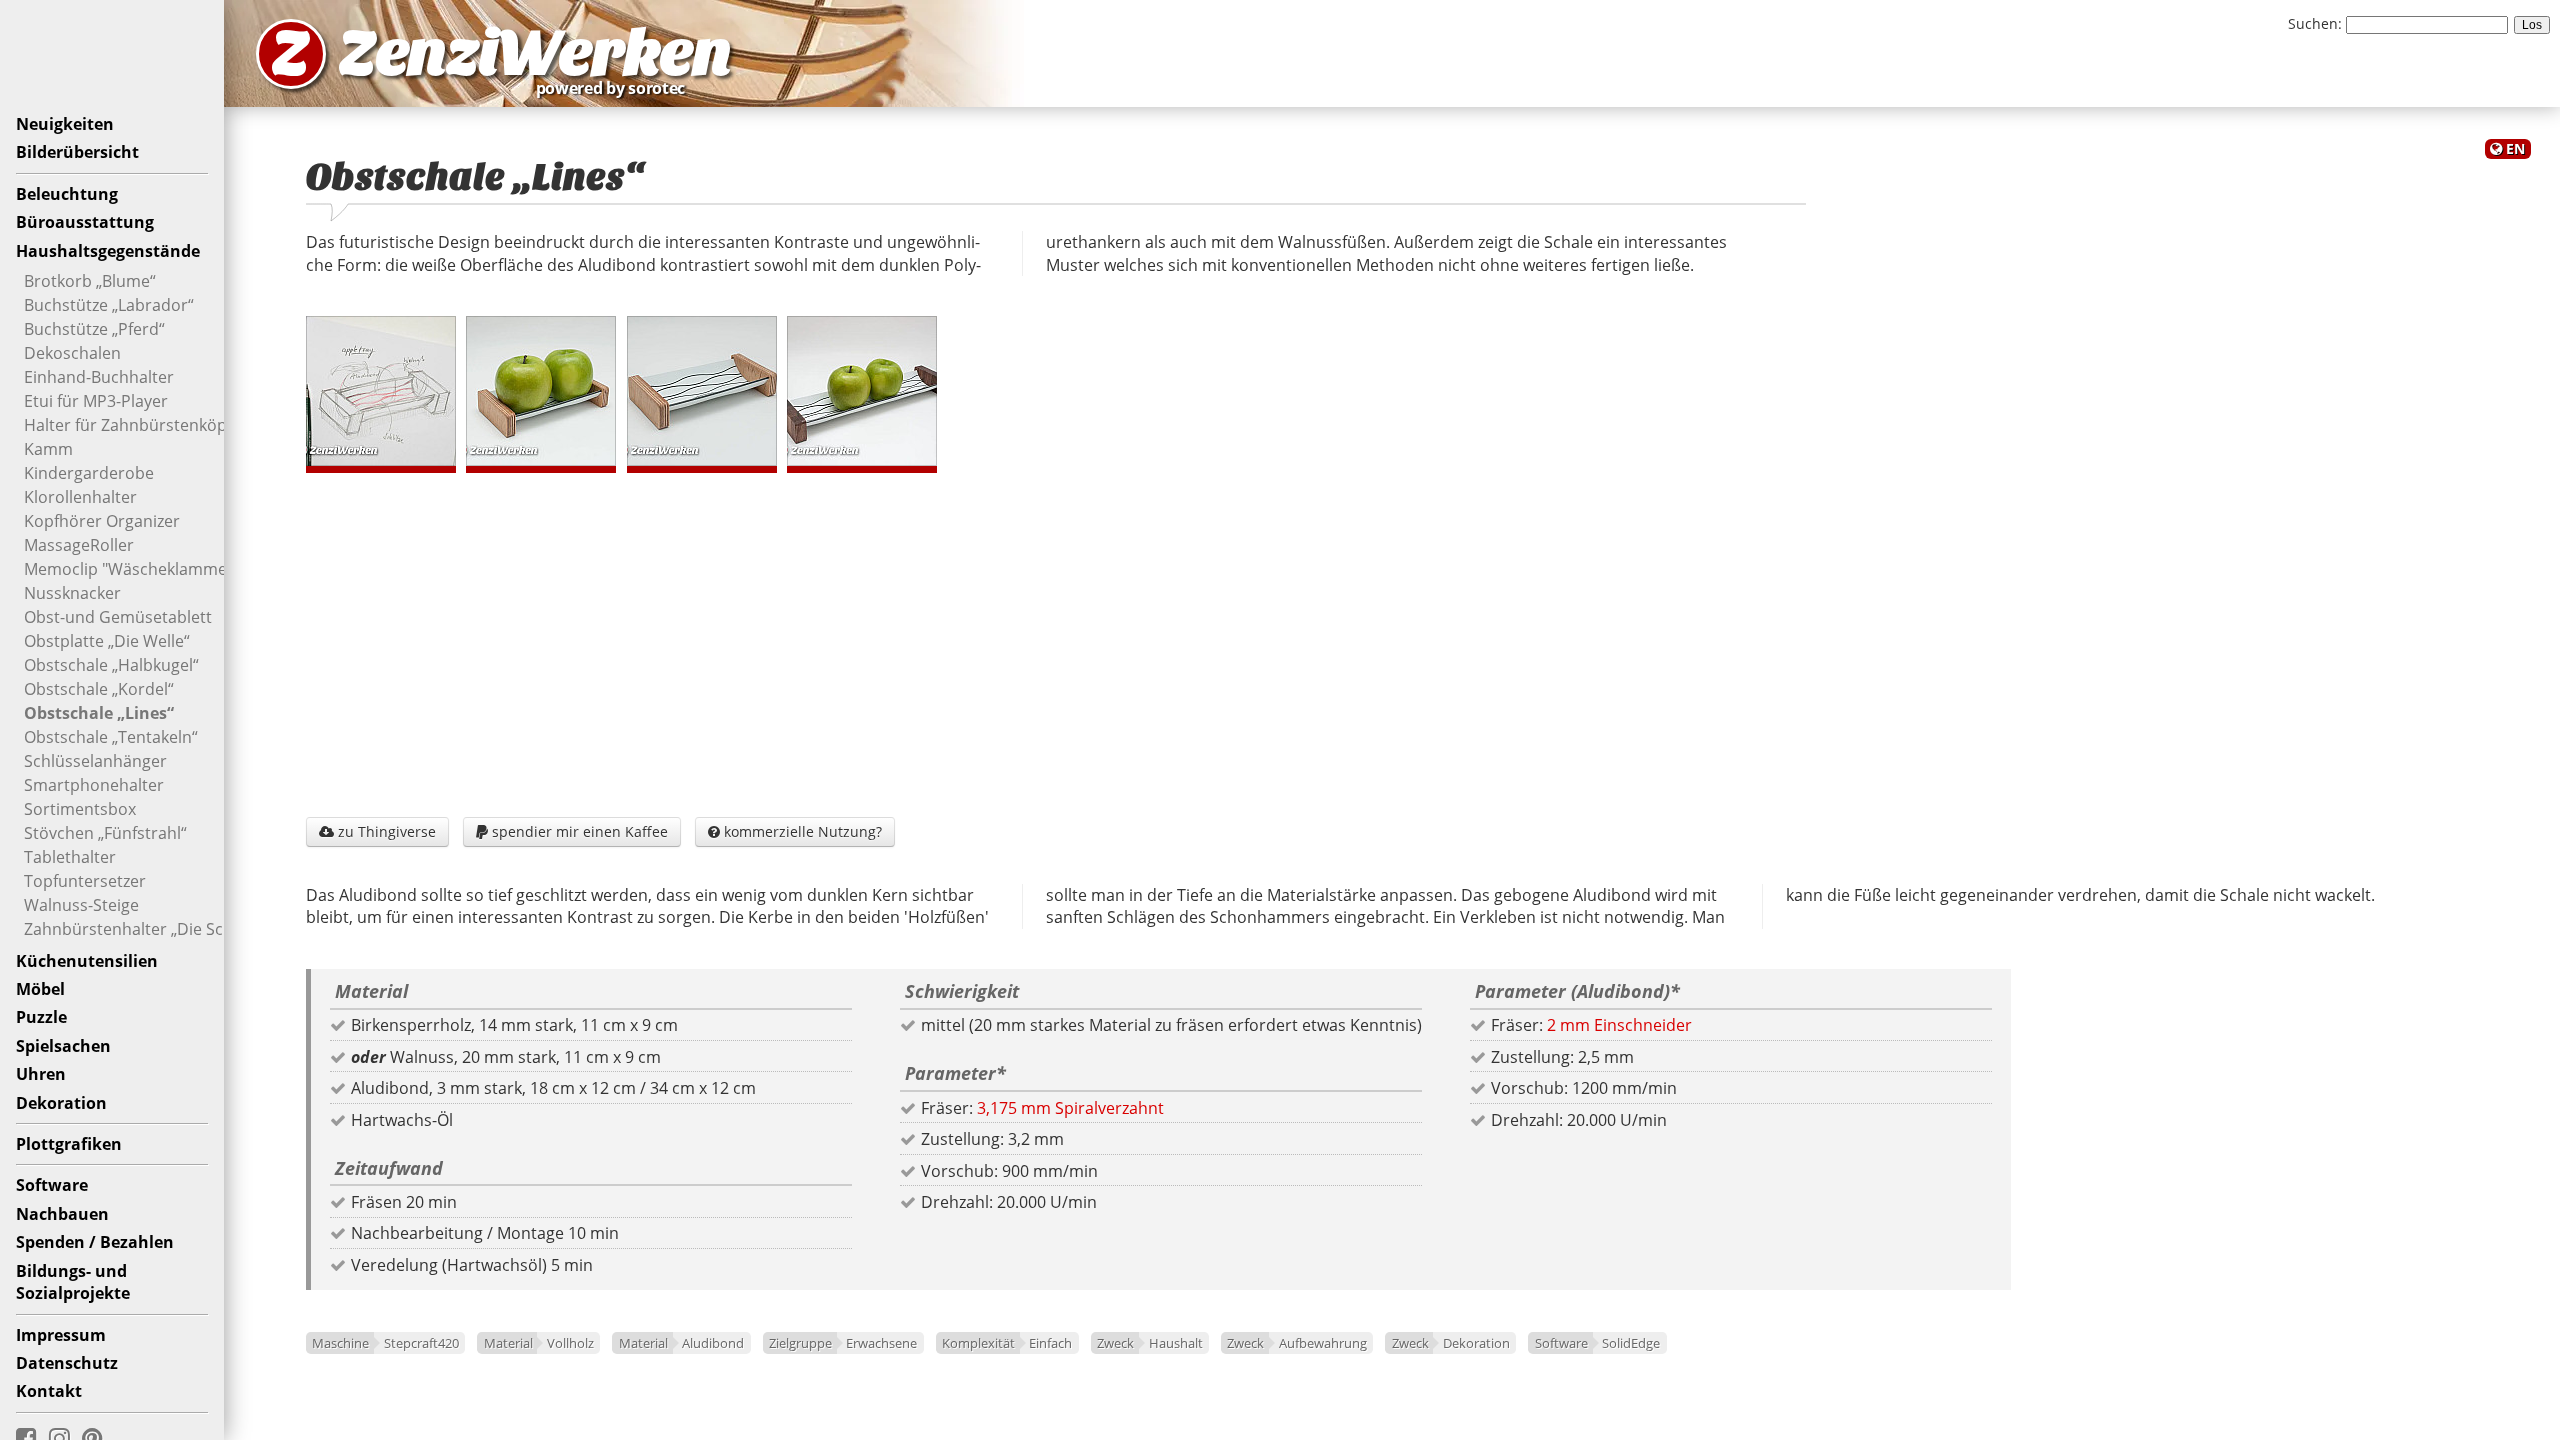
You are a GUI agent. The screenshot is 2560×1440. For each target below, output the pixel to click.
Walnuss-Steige (81, 905)
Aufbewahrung (1323, 1343)
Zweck (1115, 1343)
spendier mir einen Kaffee (572, 831)
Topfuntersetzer (85, 881)
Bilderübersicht (77, 152)
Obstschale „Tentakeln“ (111, 737)
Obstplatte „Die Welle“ (107, 641)
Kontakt (49, 1391)
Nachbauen (62, 1214)
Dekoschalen (72, 353)
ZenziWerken (535, 53)
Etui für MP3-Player (96, 401)
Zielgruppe (800, 1343)
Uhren (41, 1074)
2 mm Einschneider (1619, 1025)
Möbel (40, 989)
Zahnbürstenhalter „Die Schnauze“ (154, 929)
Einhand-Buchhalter (99, 377)
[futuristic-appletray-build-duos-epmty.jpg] (702, 391)
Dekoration (61, 1103)
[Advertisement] (1392, 640)
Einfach (1050, 1343)
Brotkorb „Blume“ (90, 281)
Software (52, 1185)
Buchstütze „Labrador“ (109, 305)
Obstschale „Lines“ (99, 713)
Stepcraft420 (421, 1343)
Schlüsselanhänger (95, 761)
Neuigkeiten (65, 124)
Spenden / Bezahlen (95, 1242)
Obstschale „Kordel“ (99, 689)
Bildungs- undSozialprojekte (73, 1282)
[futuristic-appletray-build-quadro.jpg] (862, 391)
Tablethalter (70, 857)
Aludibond (713, 1343)
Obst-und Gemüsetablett (118, 617)
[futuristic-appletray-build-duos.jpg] (541, 391)
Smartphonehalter (94, 785)
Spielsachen (63, 1046)
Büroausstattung (85, 222)
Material (508, 1343)
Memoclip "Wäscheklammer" (132, 569)
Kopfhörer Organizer (102, 521)
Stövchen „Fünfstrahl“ (105, 833)
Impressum (61, 1335)
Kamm (48, 449)
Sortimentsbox (80, 809)
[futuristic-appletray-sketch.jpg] (381, 391)
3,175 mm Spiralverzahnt (1070, 1108)
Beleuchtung (67, 194)
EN (2515, 148)
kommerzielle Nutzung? (795, 831)
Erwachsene (881, 1343)
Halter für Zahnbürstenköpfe (132, 425)
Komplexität (978, 1343)
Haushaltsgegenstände (108, 251)
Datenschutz (67, 1363)
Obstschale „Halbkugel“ (111, 665)
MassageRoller (79, 545)
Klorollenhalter (80, 497)
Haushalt (1176, 1343)
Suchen (2313, 23)
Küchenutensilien (87, 961)
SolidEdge (1631, 1343)
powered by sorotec (616, 88)
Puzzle (41, 1017)
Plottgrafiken (69, 1144)
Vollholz (570, 1343)
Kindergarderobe (89, 473)
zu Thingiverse (377, 831)
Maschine (340, 1343)
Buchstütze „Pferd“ (94, 329)
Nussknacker (72, 593)
